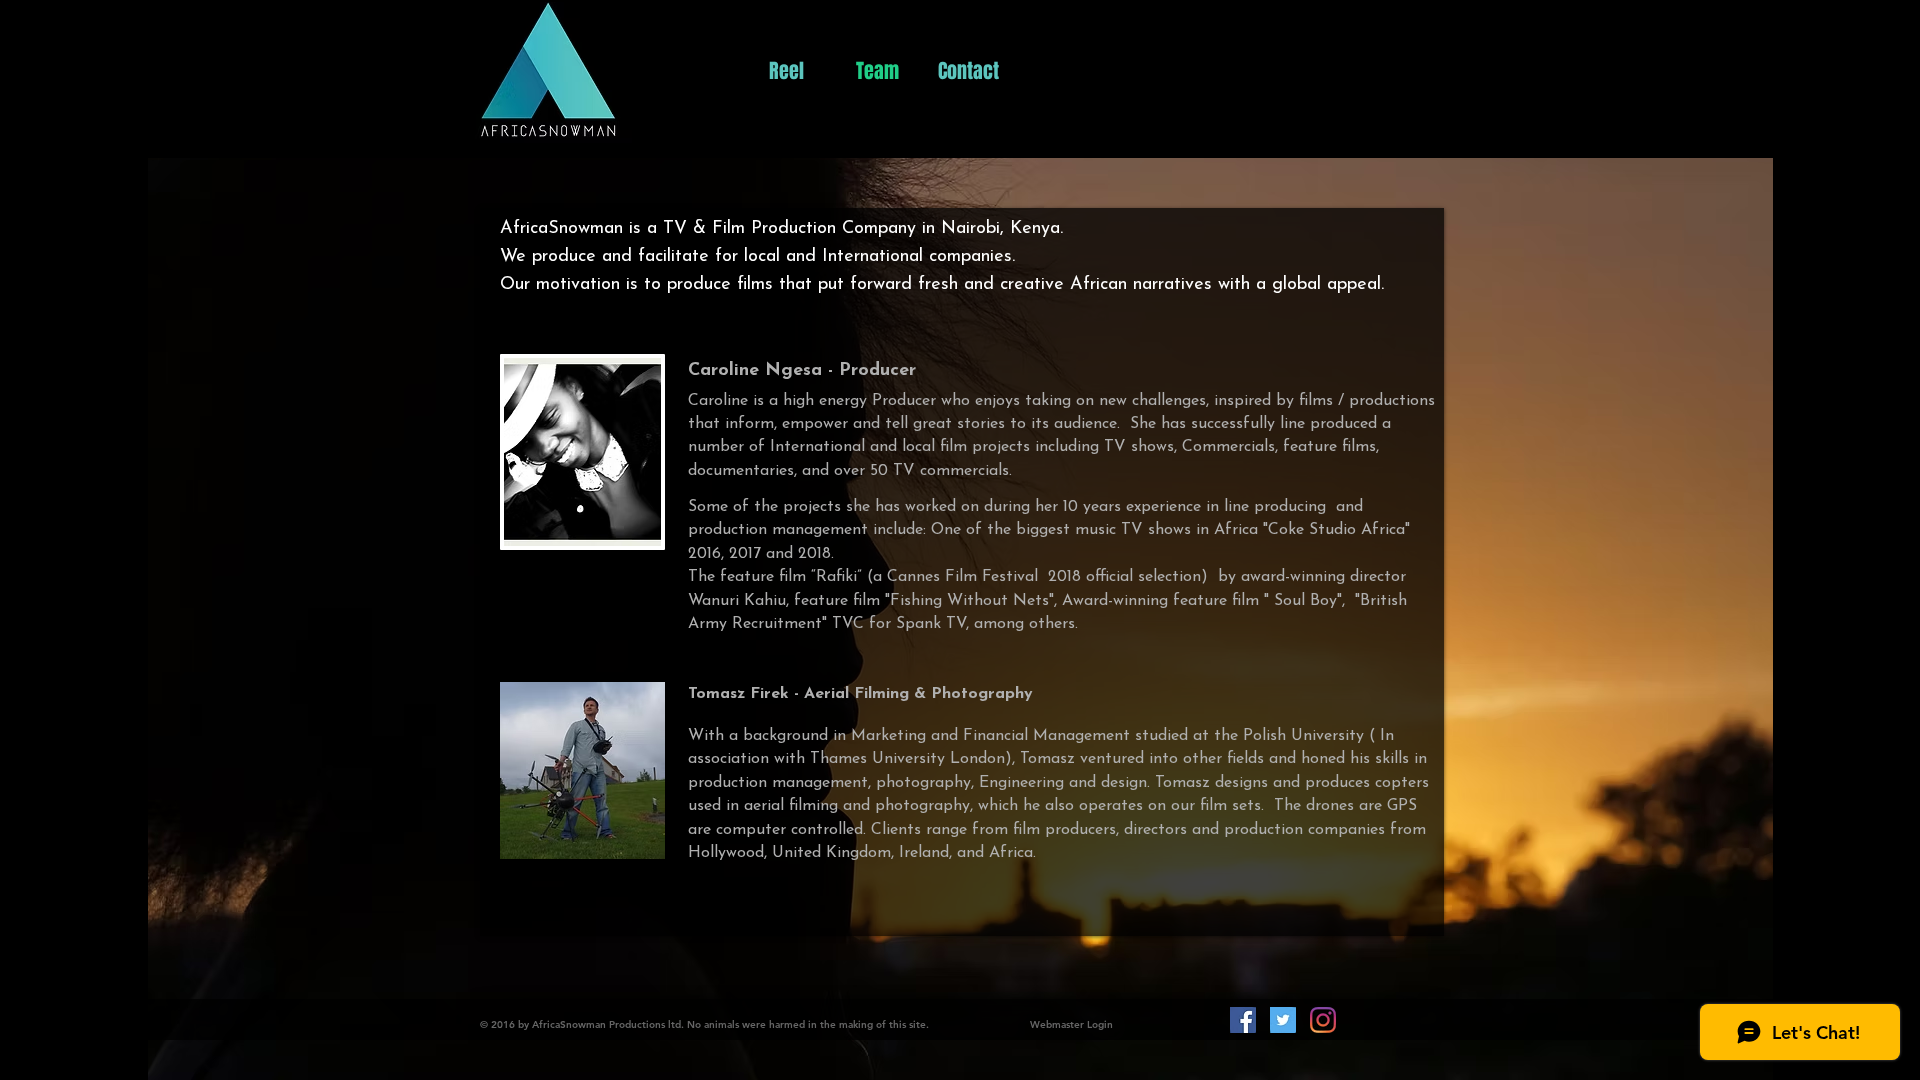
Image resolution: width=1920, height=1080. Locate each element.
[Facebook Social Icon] (1243, 1020)
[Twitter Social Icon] (1283, 1020)
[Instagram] (1323, 1020)
